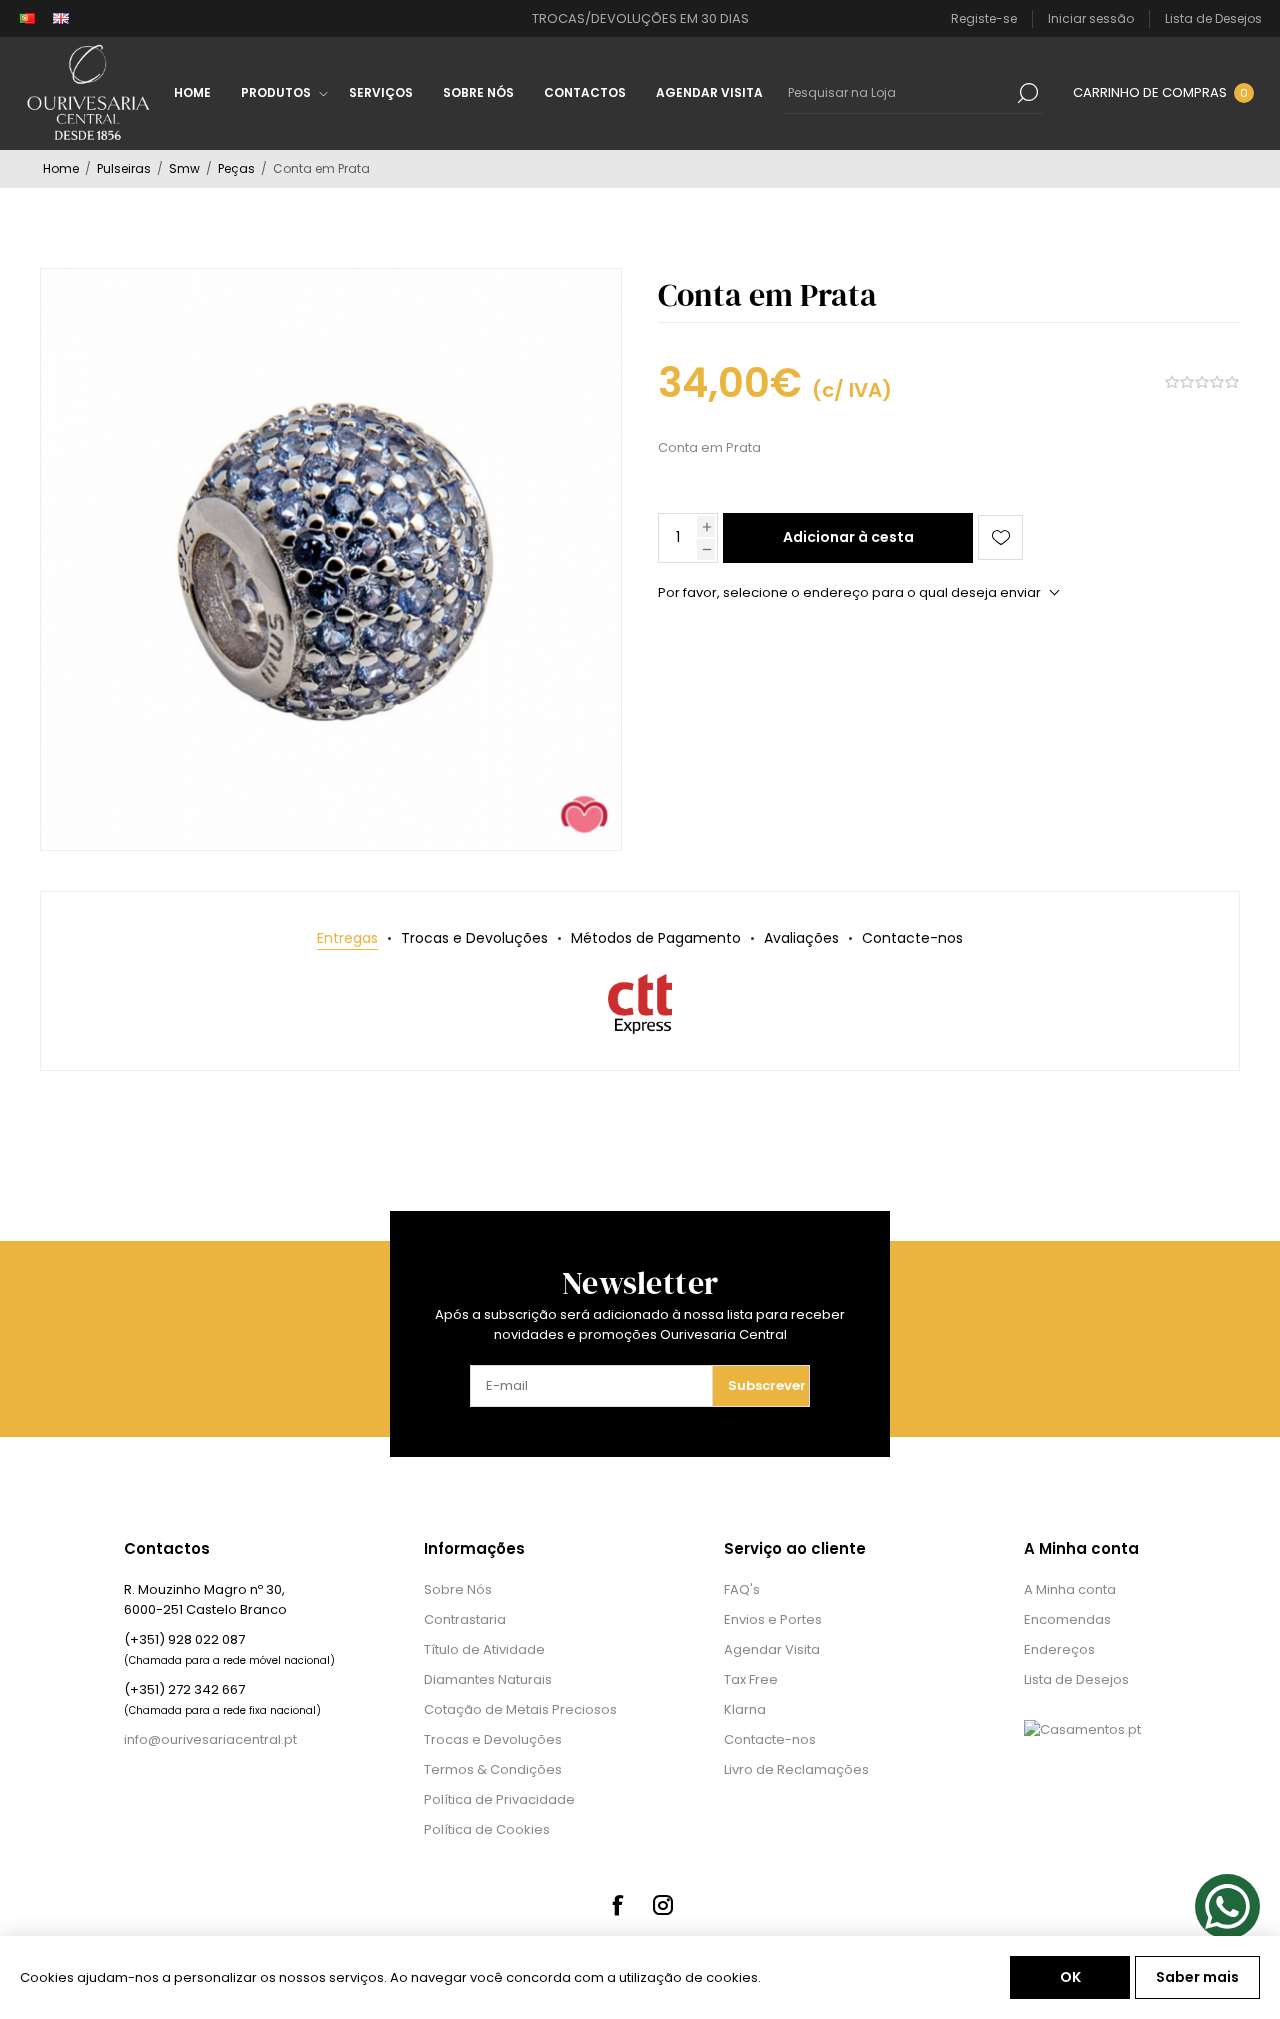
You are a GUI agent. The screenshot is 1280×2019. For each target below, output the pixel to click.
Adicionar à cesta (848, 537)
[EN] (61, 19)
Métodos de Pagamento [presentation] (656, 938)
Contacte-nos (770, 1739)
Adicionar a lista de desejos (1000, 537)
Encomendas (1067, 1619)
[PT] (27, 19)
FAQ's (742, 1589)
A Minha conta (1070, 1589)
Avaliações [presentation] (801, 938)
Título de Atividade (484, 1649)
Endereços (1059, 1649)
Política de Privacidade (499, 1799)
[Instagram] (663, 1905)
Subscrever (767, 1385)
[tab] (347, 938)
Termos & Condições (493, 1769)
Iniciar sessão (1091, 18)
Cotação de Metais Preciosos (520, 1709)
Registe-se (984, 18)
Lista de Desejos (1076, 1679)
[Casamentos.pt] (1082, 1729)
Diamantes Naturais (488, 1679)
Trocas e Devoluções (493, 1739)
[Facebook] (617, 1905)
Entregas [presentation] (347, 938)
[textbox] (898, 93)
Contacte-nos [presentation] (912, 938)
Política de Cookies (487, 1829)
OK (1070, 1977)
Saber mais (1197, 1977)
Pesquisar (1028, 93)
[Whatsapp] (1227, 1906)
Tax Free (751, 1679)
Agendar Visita (772, 1649)
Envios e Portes (773, 1619)
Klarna (745, 1709)
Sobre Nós (458, 1589)
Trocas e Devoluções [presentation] (474, 938)
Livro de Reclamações (796, 1769)
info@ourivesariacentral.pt (210, 1739)
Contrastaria (465, 1619)
